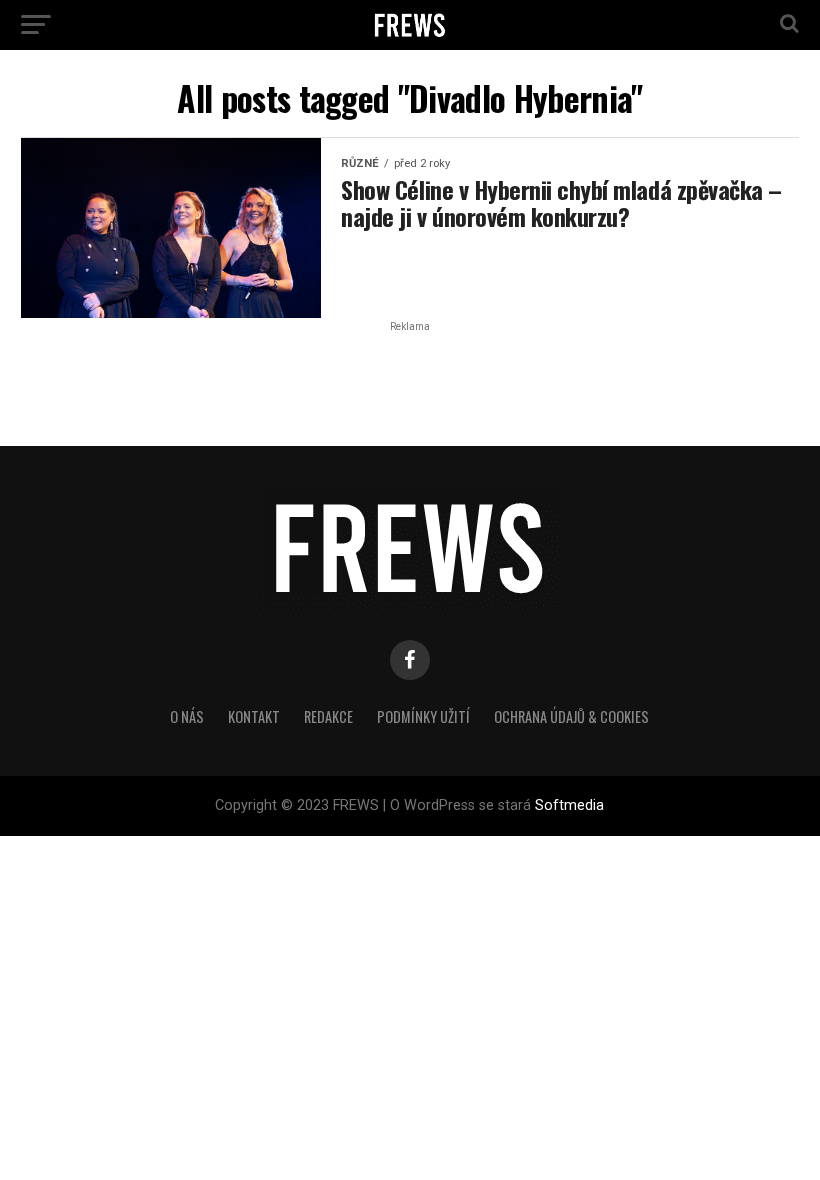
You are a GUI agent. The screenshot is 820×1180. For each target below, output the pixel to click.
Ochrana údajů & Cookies (571, 716)
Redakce (328, 716)
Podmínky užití (423, 716)
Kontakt (254, 716)
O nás (187, 716)
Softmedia (569, 805)
